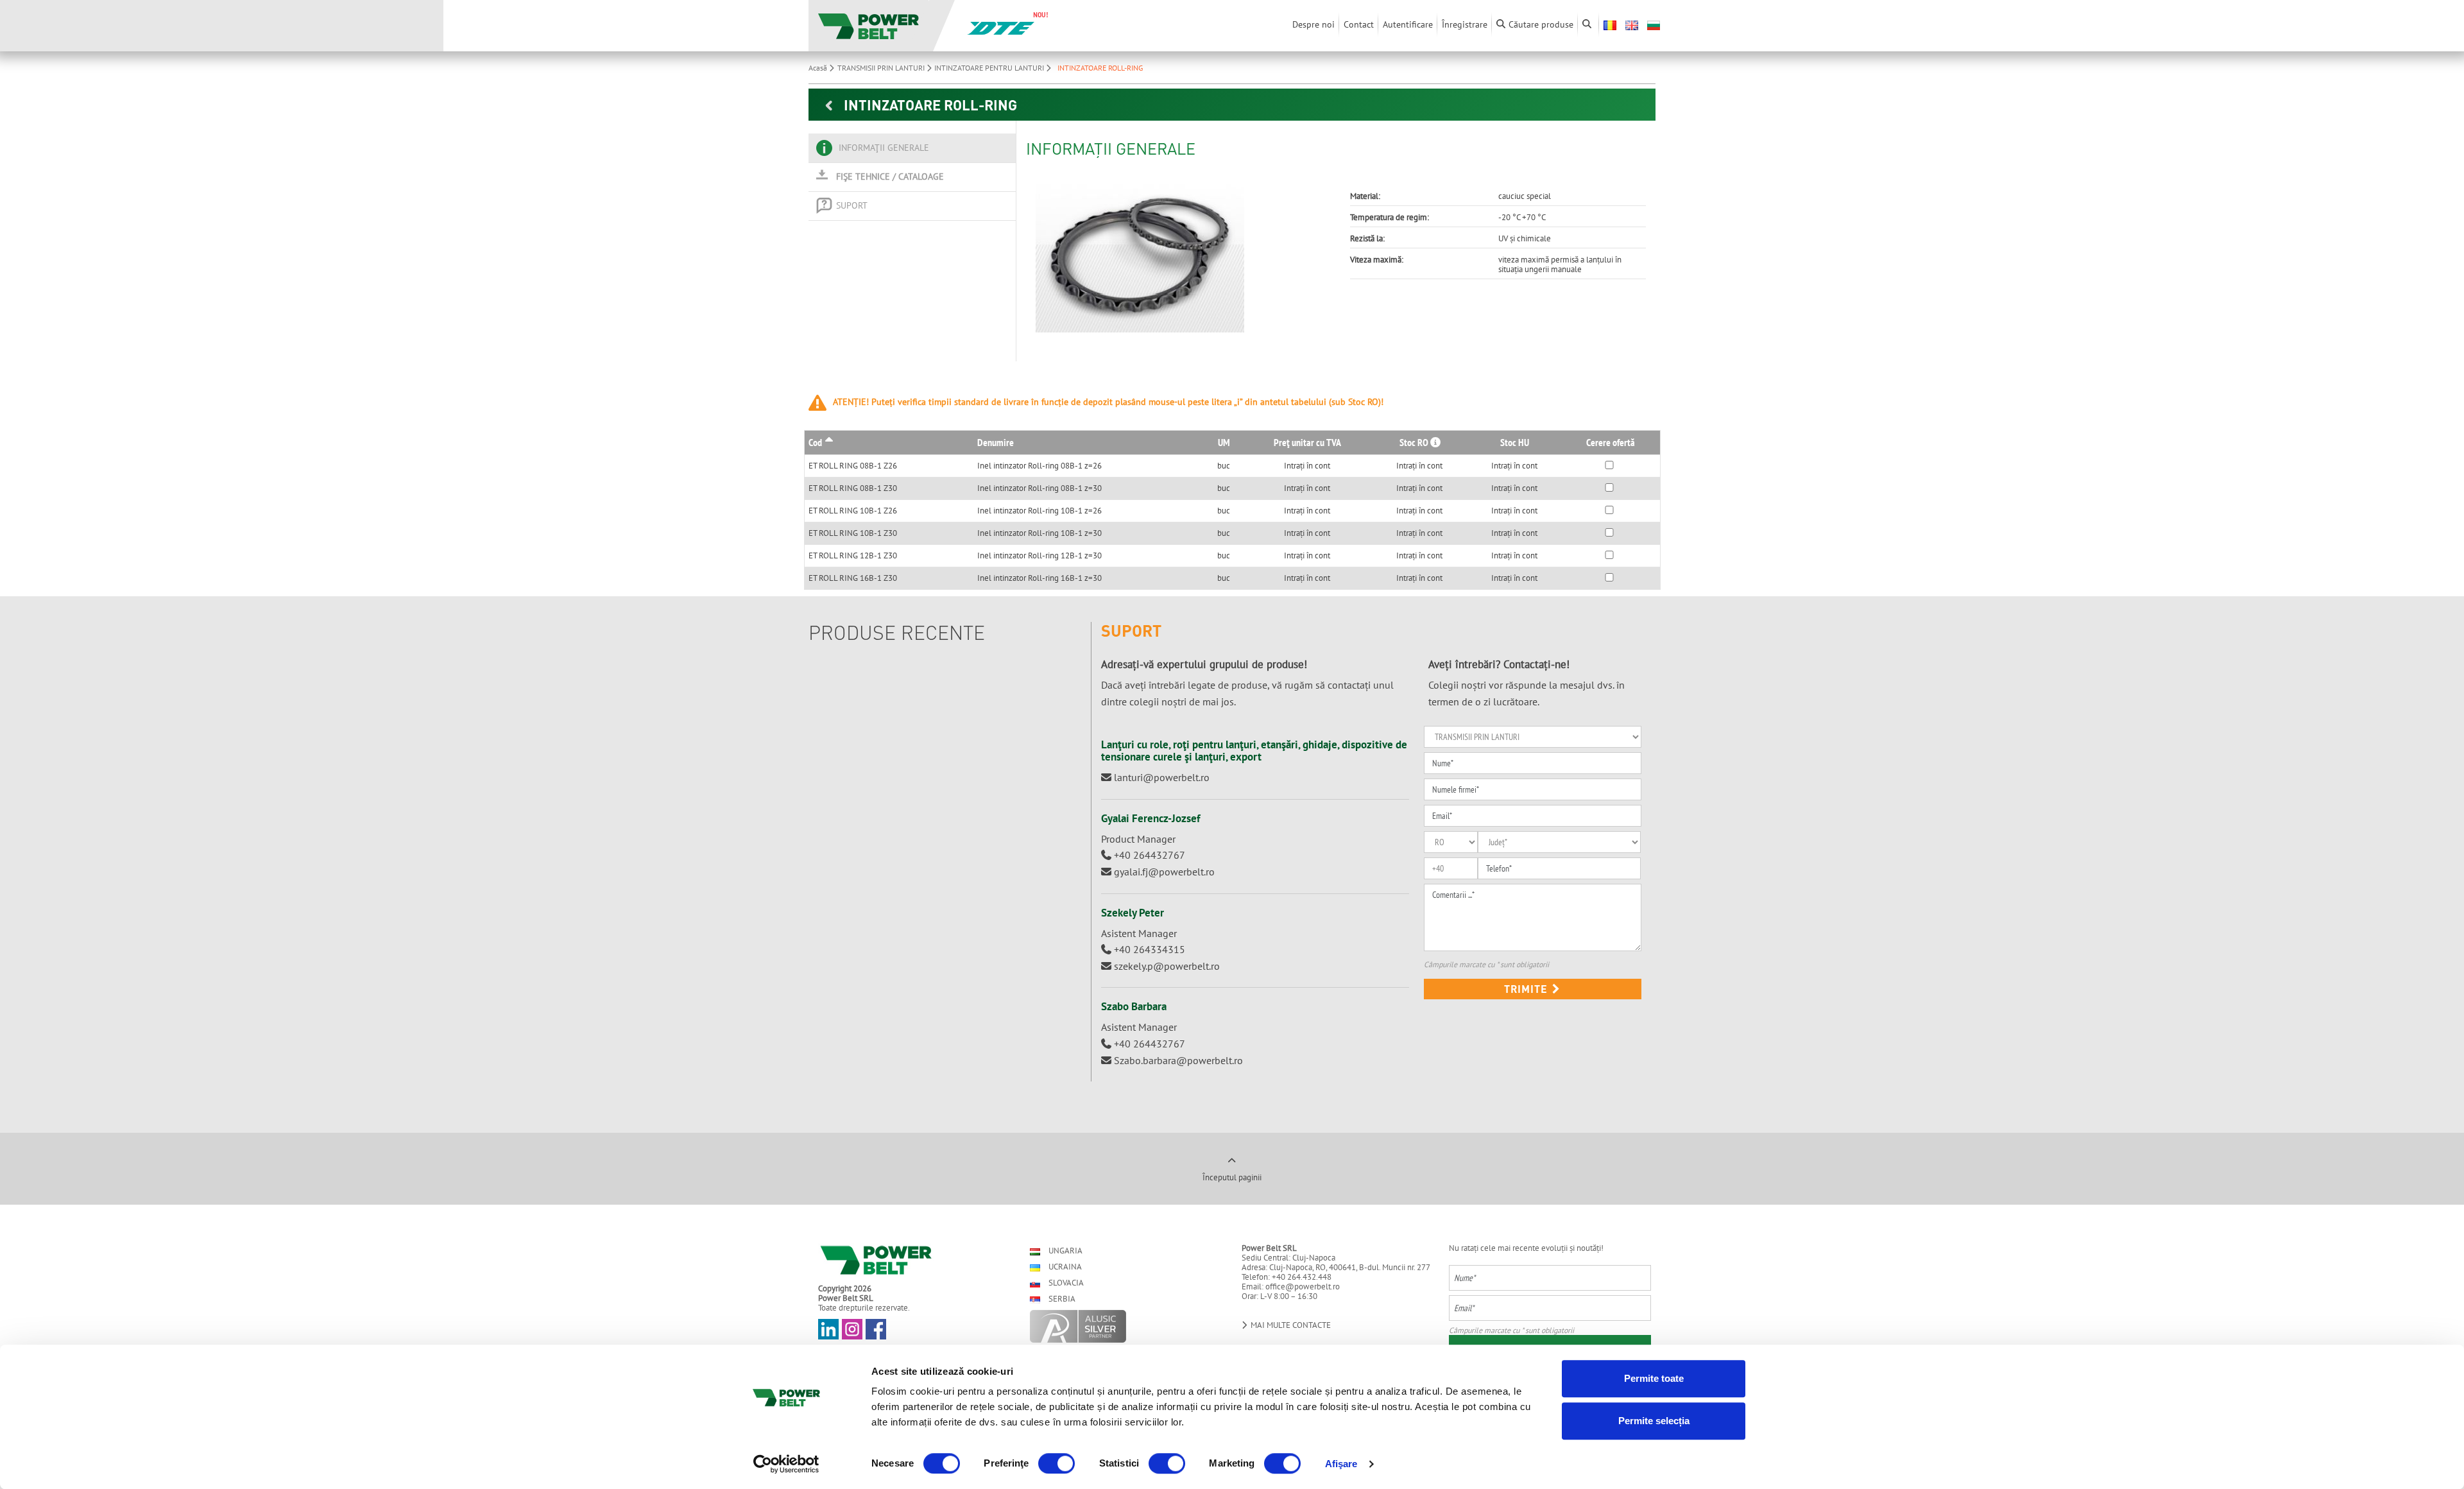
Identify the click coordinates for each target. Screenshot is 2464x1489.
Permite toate (1654, 1378)
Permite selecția (1654, 1421)
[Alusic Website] (1125, 1326)
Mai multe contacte (1290, 1325)
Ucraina (1064, 1267)
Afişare (1341, 1464)
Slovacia (1065, 1283)
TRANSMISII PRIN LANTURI (882, 68)
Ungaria (1065, 1251)
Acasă (819, 68)
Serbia (1061, 1299)
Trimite (1527, 989)
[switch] (1057, 1463)
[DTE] (1001, 27)
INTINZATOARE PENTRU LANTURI (990, 68)
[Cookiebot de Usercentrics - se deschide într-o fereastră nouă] (786, 1464)
